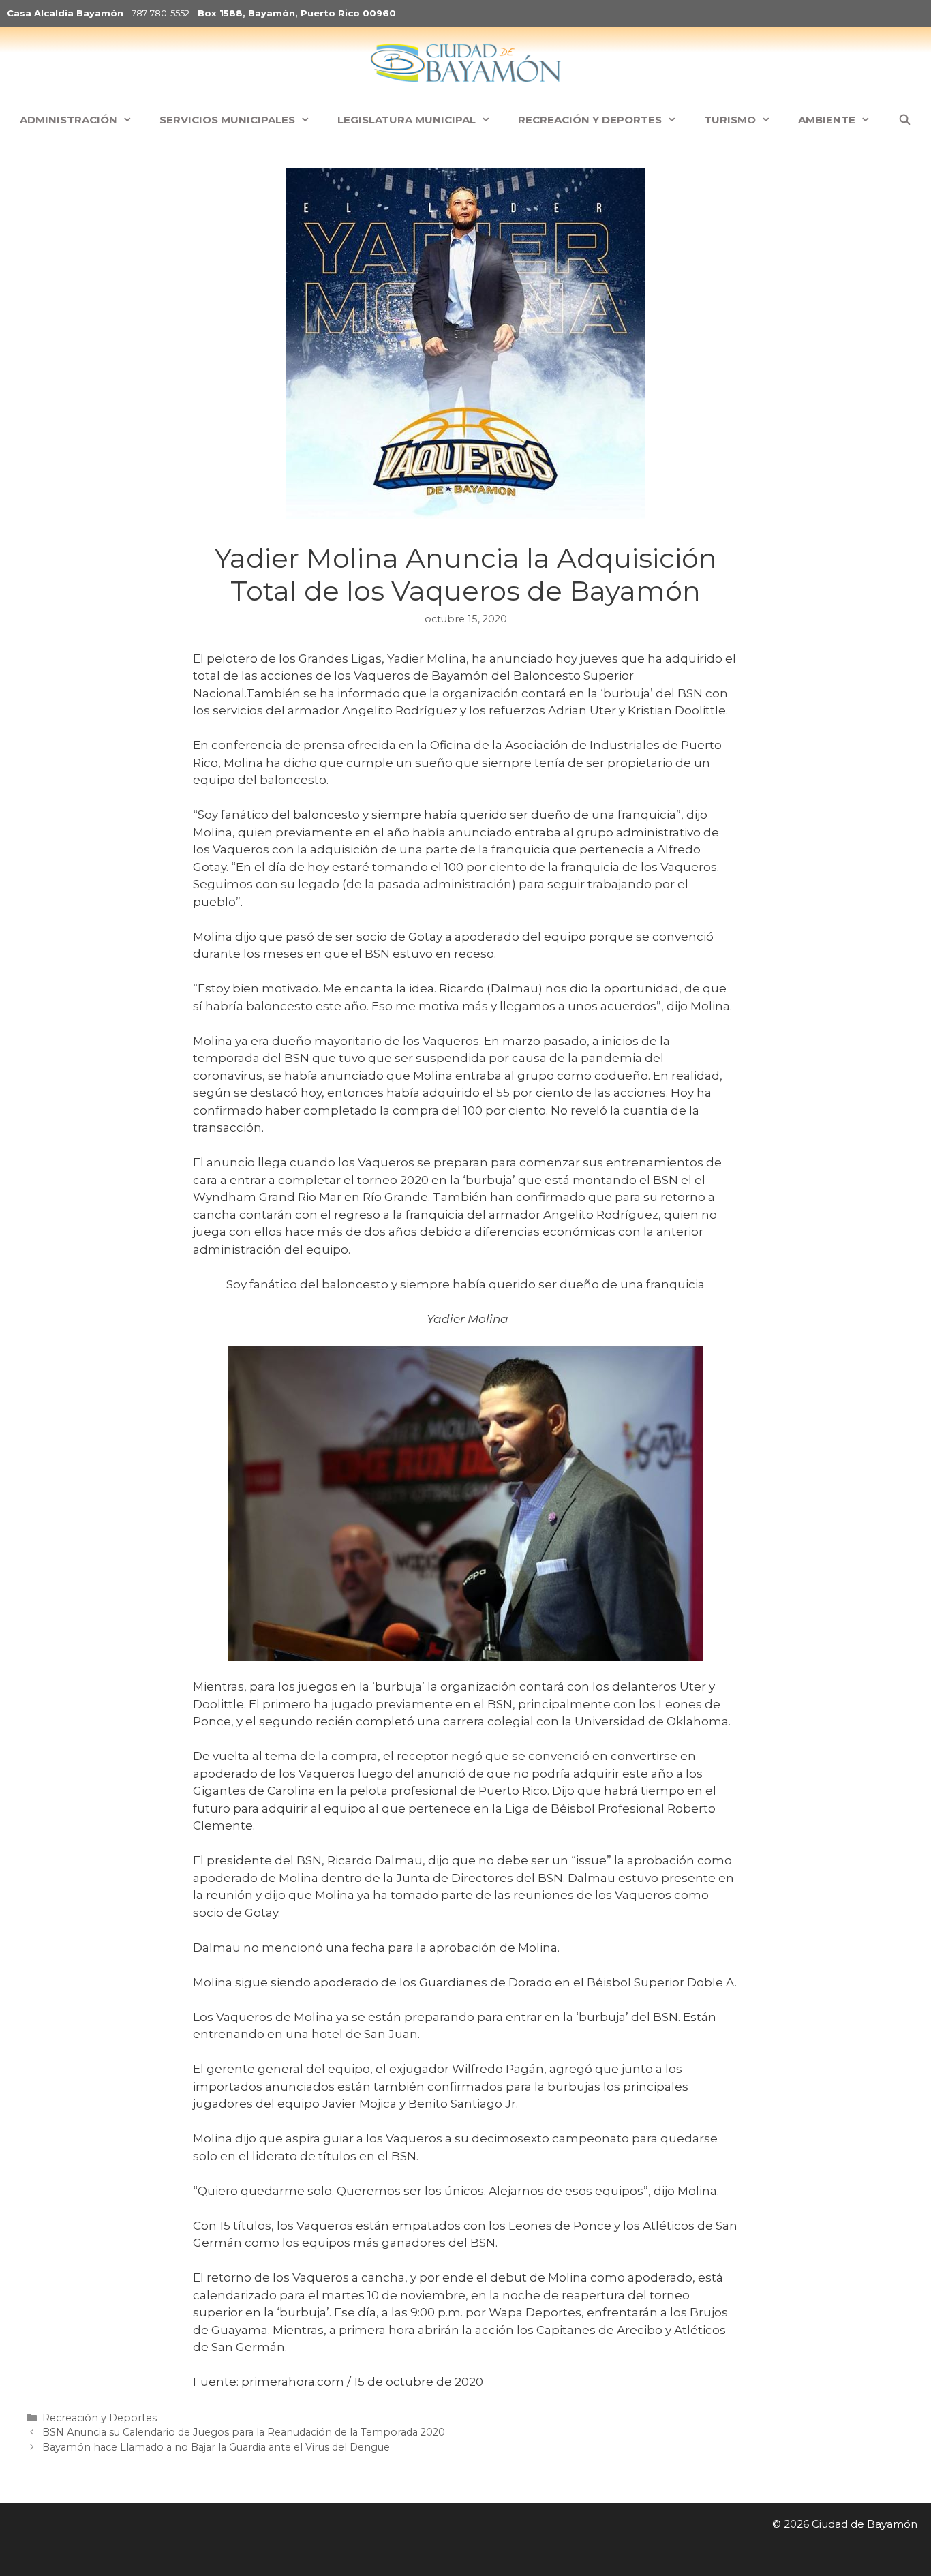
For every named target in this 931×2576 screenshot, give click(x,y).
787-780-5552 (161, 13)
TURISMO (730, 120)
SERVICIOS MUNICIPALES (227, 120)
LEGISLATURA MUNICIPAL (407, 120)
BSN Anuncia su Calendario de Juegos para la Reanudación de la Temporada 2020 (244, 2432)
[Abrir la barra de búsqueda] (904, 120)
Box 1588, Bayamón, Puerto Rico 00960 (297, 13)
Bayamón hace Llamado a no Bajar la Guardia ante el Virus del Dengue (216, 2447)
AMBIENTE (827, 120)
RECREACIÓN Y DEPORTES (590, 120)
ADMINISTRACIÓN (68, 120)
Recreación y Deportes (100, 2418)
